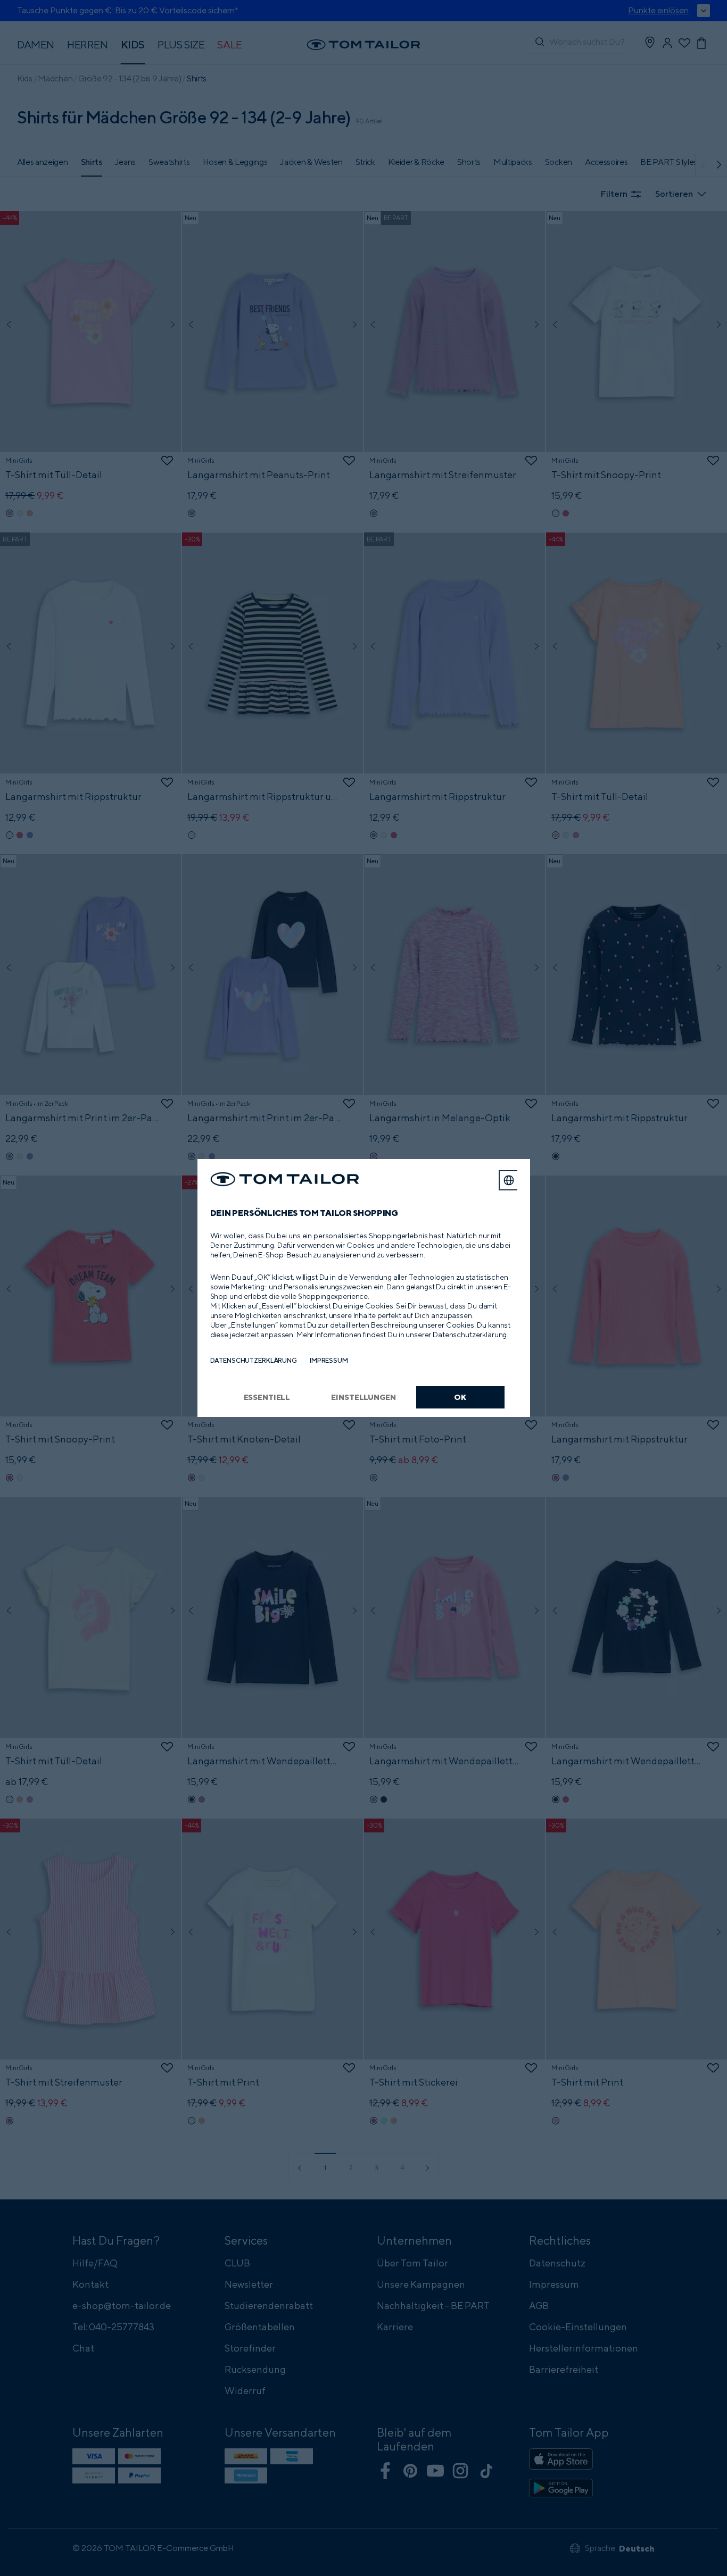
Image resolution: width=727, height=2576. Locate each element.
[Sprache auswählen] (509, 1180)
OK (460, 1397)
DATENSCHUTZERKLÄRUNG (254, 1360)
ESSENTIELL (267, 1397)
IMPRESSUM (329, 1360)
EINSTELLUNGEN (363, 1397)
